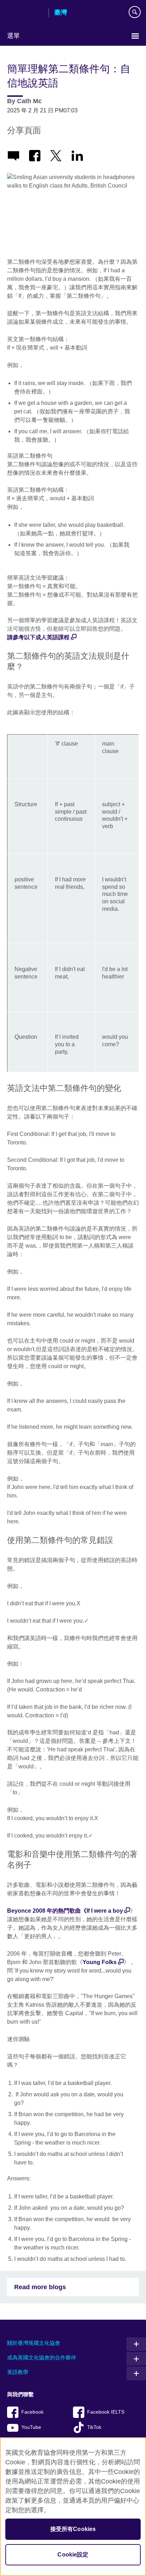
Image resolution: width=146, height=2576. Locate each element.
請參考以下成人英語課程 (38, 637)
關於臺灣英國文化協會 (34, 2343)
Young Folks (100, 1962)
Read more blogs (40, 2287)
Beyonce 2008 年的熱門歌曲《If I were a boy (65, 1911)
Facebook (32, 2412)
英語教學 (18, 2372)
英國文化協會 (25, 13)
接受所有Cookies (73, 2529)
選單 (13, 36)
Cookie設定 (73, 2555)
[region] (73, 2507)
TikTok (94, 2427)
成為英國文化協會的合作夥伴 (42, 2357)
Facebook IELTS (106, 2412)
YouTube (31, 2427)
